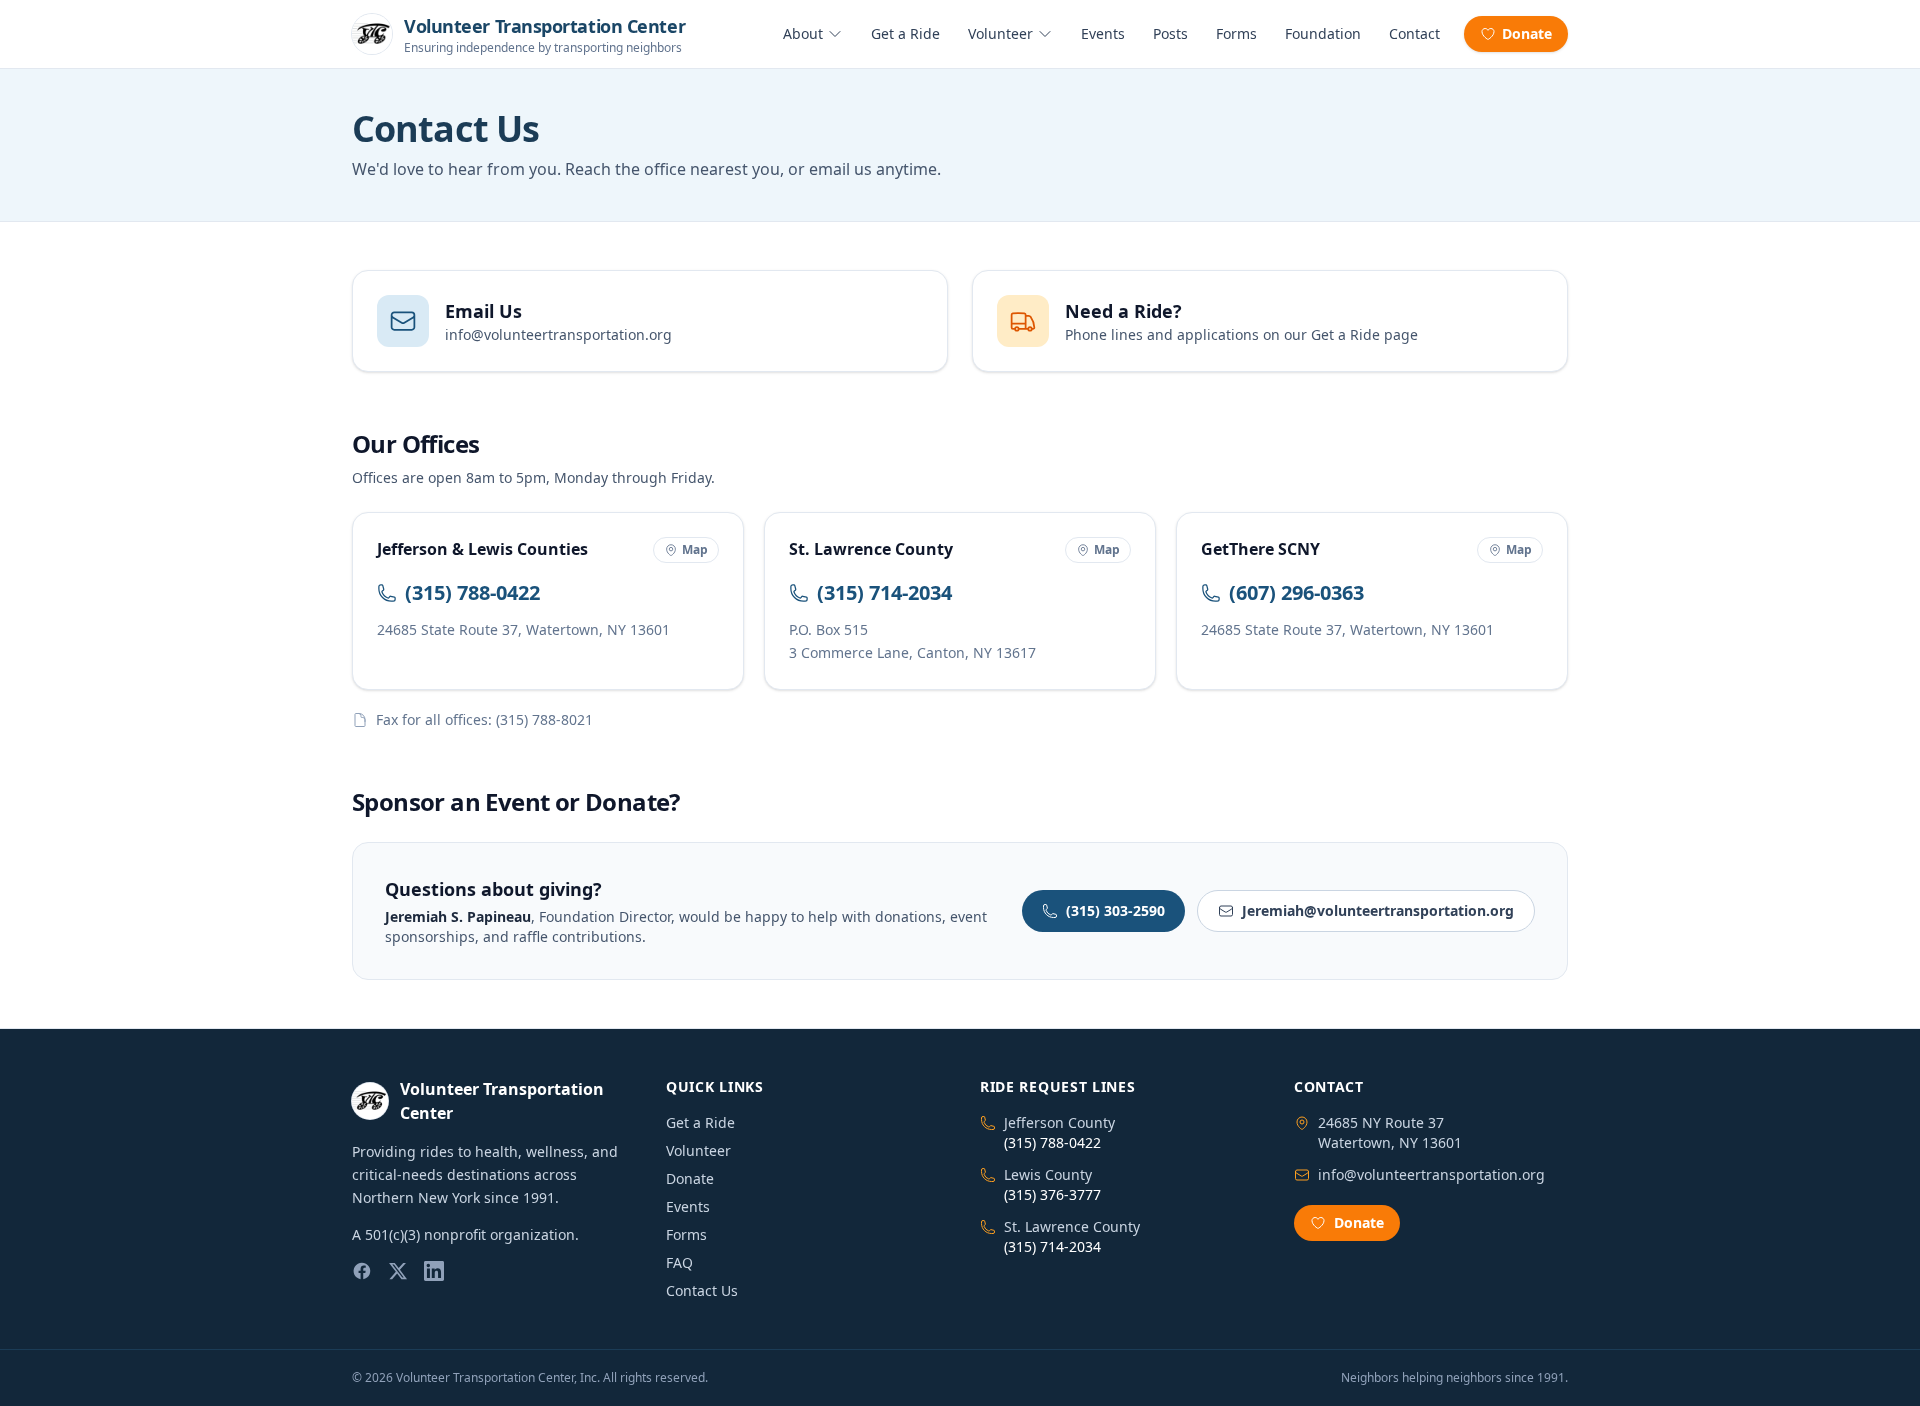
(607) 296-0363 (1296, 592)
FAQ (679, 1262)
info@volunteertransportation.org (1431, 1174)
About (803, 33)
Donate (1527, 33)
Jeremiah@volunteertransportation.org (1378, 910)
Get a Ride (905, 33)
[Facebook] (362, 1271)
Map (695, 549)
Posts (1170, 33)
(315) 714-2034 (884, 592)
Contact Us (702, 1290)
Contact (1414, 33)
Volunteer (1000, 33)
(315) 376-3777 (1052, 1194)
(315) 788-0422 (472, 592)
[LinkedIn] (434, 1271)
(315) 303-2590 (1115, 910)
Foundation (1323, 33)
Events (1103, 33)
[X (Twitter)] (398, 1271)
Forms (1236, 33)
